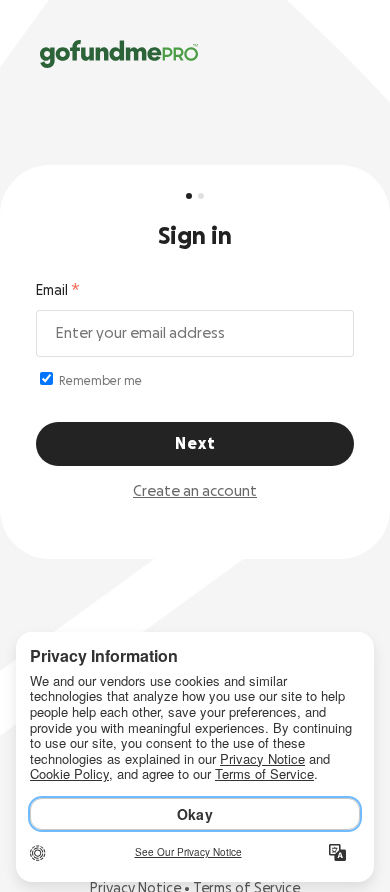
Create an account (195, 491)
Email (52, 291)
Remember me (99, 381)
